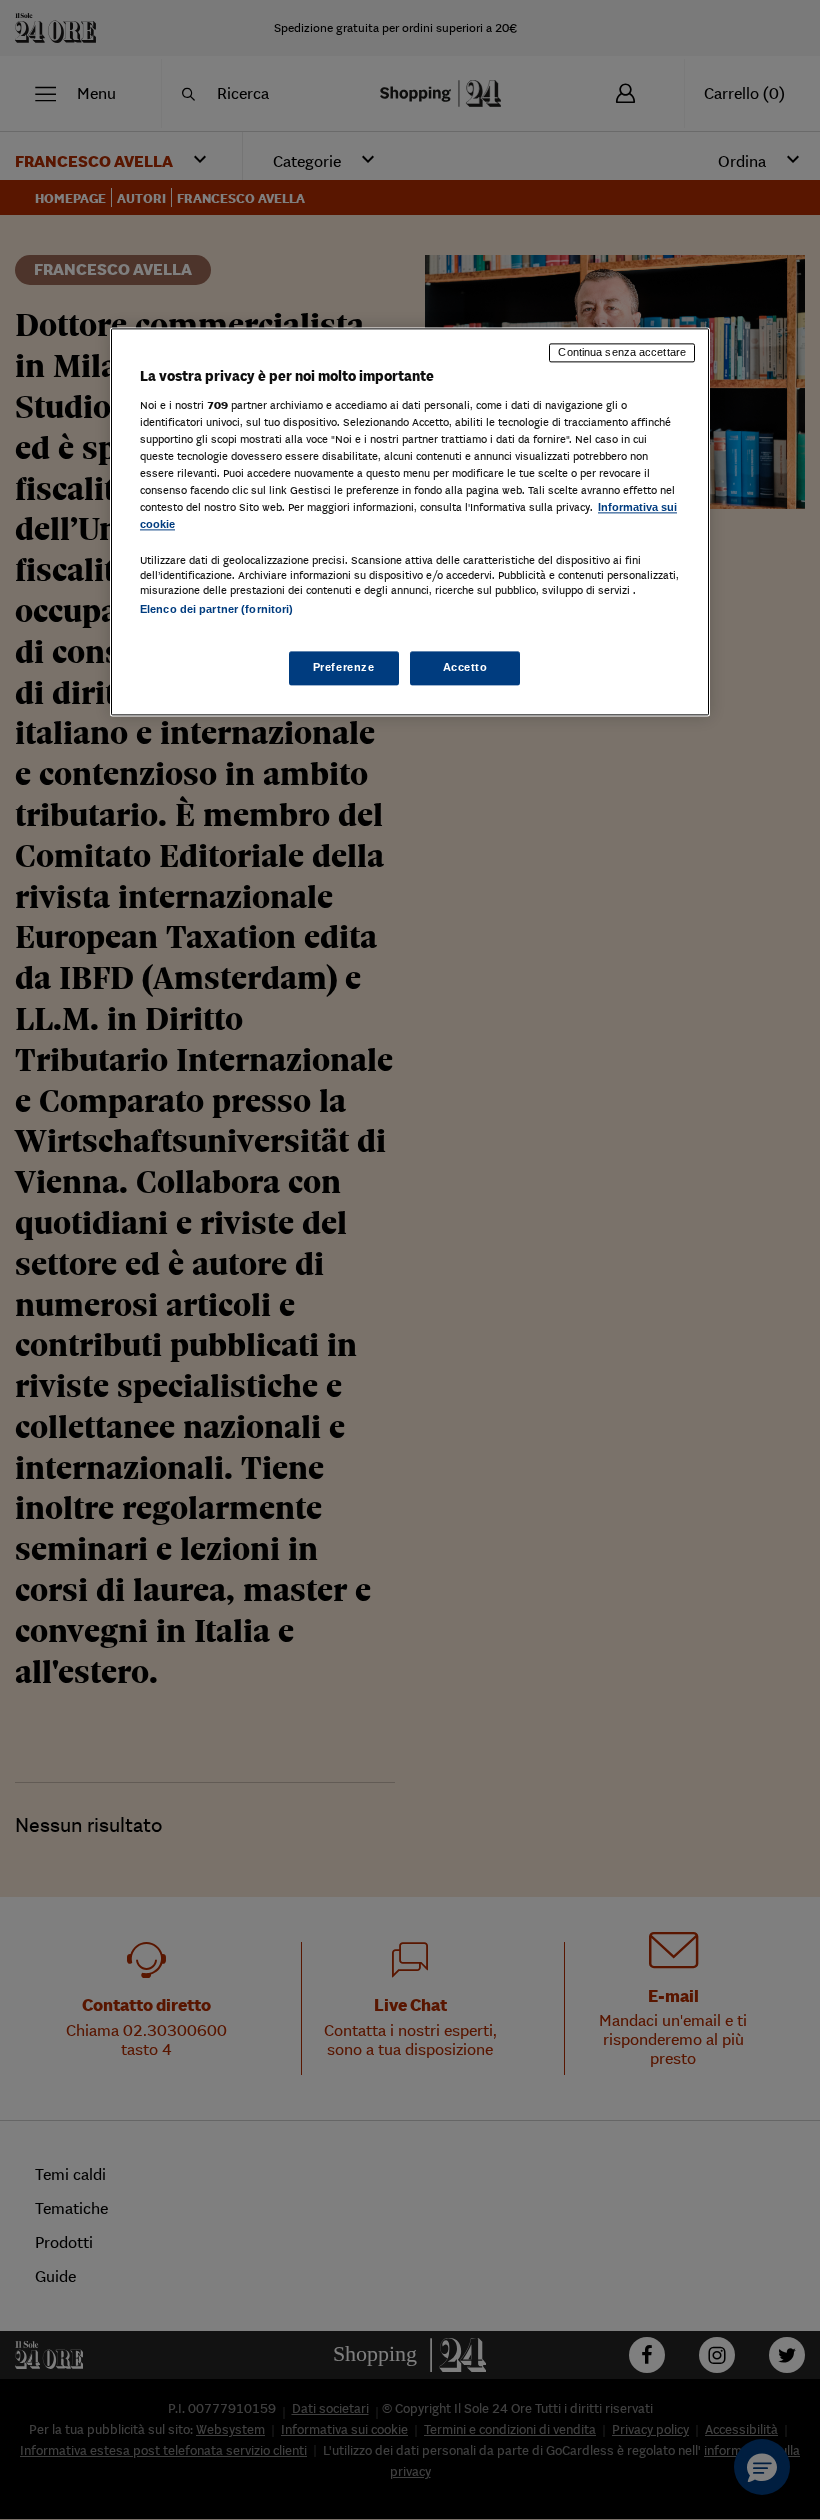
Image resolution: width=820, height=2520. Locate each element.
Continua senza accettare (622, 352)
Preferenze (344, 668)
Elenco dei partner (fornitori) (216, 609)
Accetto (465, 668)
